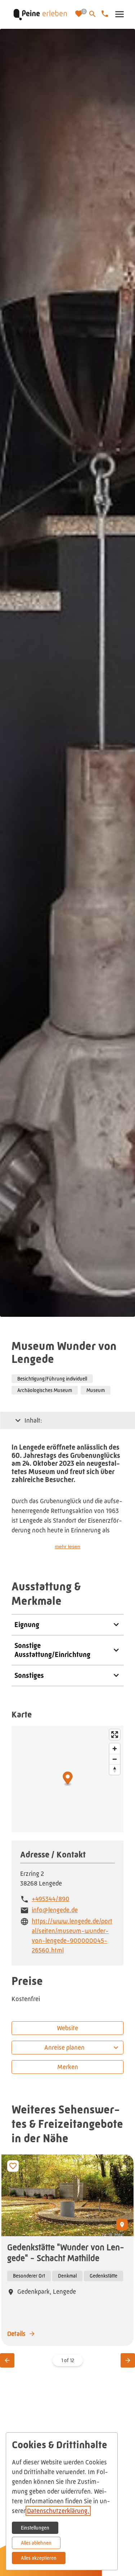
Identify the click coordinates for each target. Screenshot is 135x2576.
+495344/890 (51, 1899)
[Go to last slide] (7, 2360)
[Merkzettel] (80, 14)
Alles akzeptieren (39, 2558)
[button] (119, 14)
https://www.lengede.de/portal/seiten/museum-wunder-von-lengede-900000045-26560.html (72, 1936)
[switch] (13, 2166)
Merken (68, 2067)
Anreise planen (64, 2048)
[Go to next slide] (128, 2360)
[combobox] (67, 2048)
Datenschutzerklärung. (58, 2511)
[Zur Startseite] (40, 14)
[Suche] (93, 14)
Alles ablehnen (36, 2543)
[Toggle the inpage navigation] (18, 1420)
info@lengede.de (55, 1910)
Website (67, 2028)
